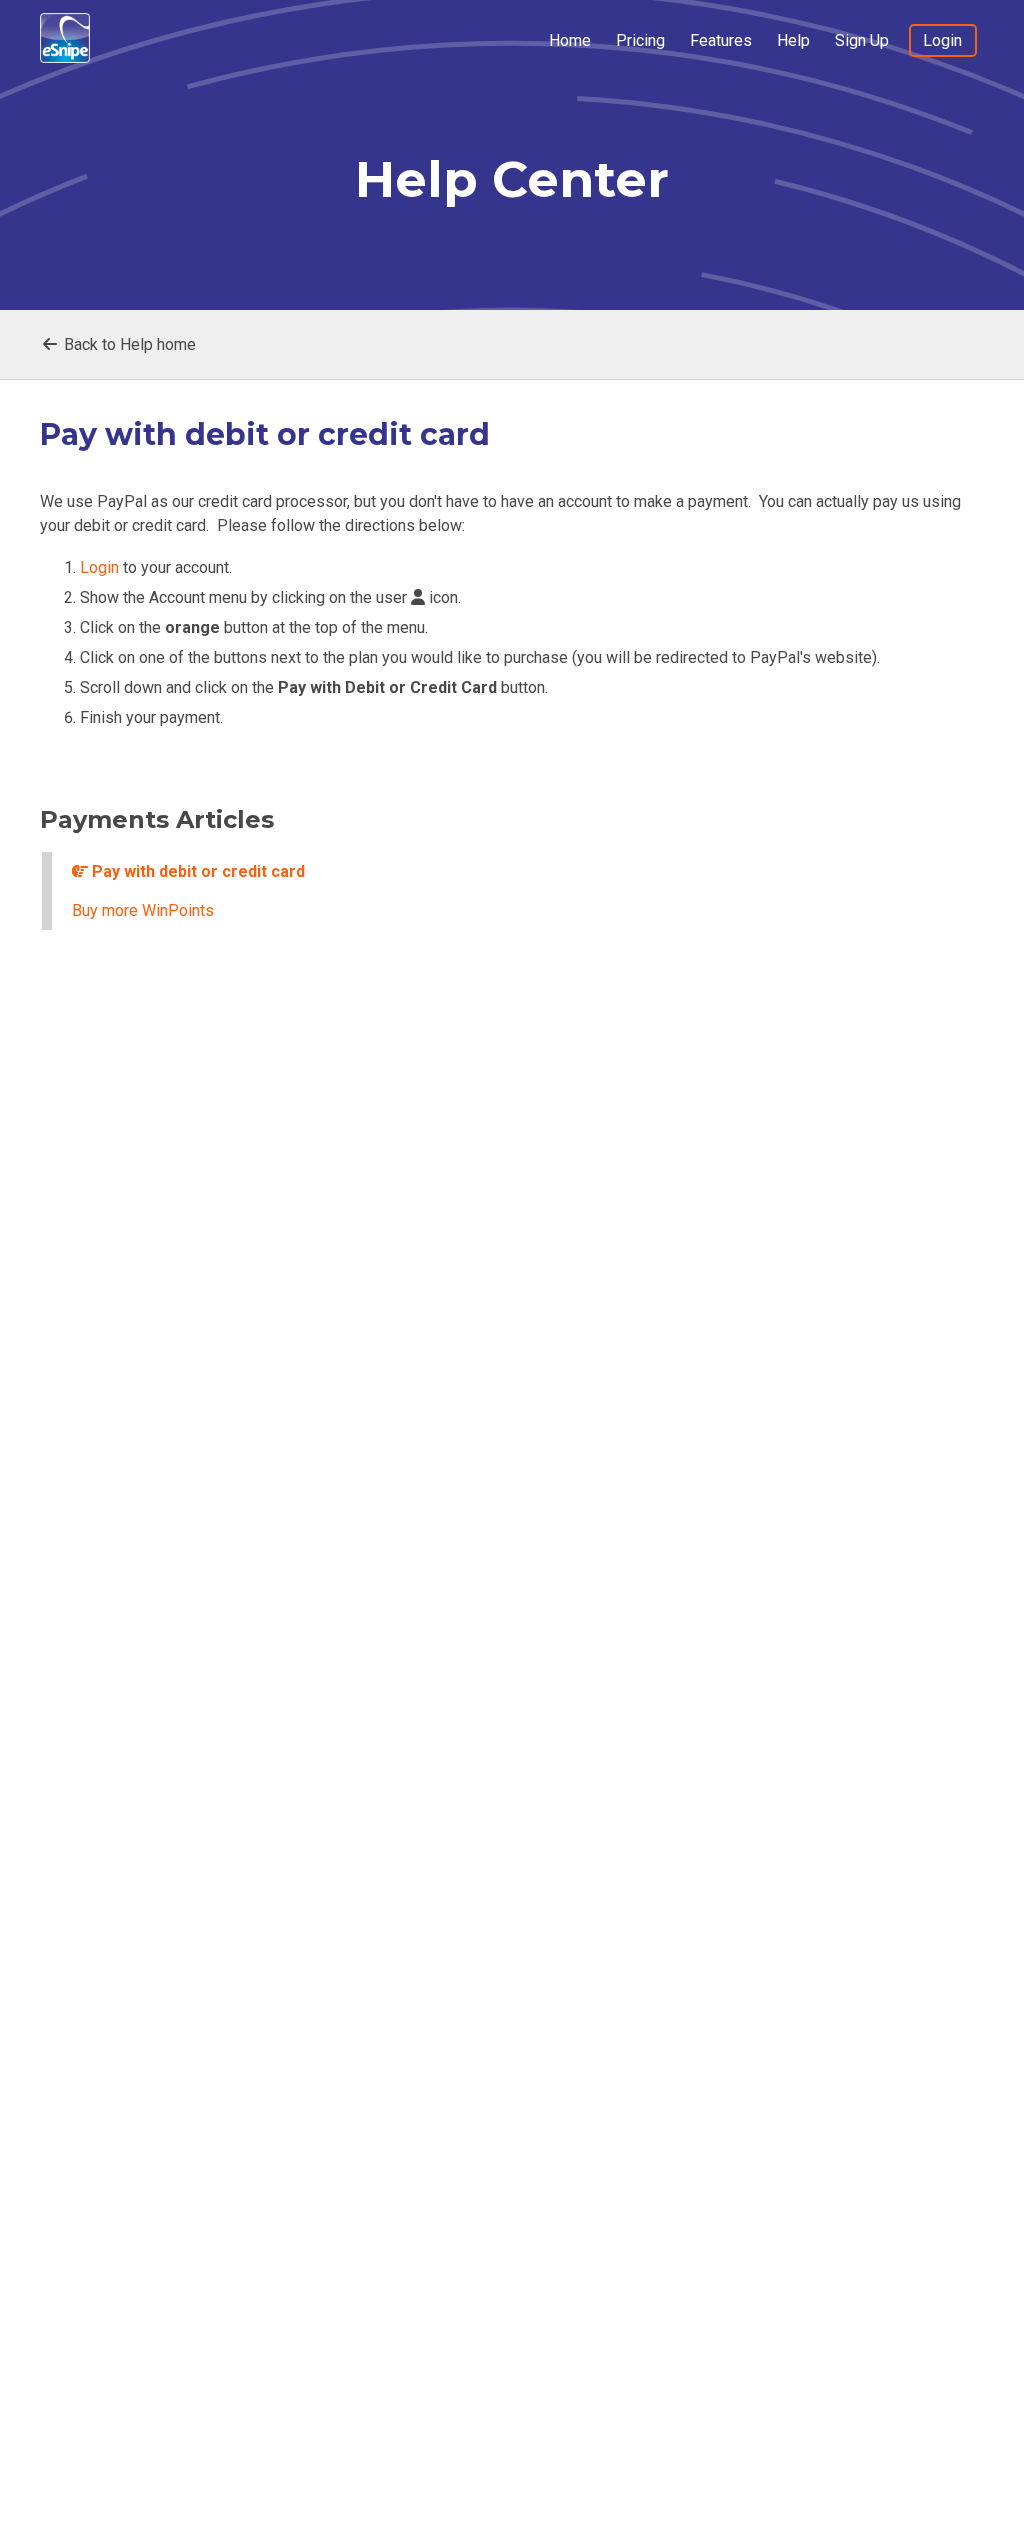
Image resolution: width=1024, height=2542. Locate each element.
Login (942, 40)
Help (793, 40)
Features (721, 40)
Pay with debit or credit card (196, 871)
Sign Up (862, 40)
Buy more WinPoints (143, 910)
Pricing (640, 40)
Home (570, 40)
